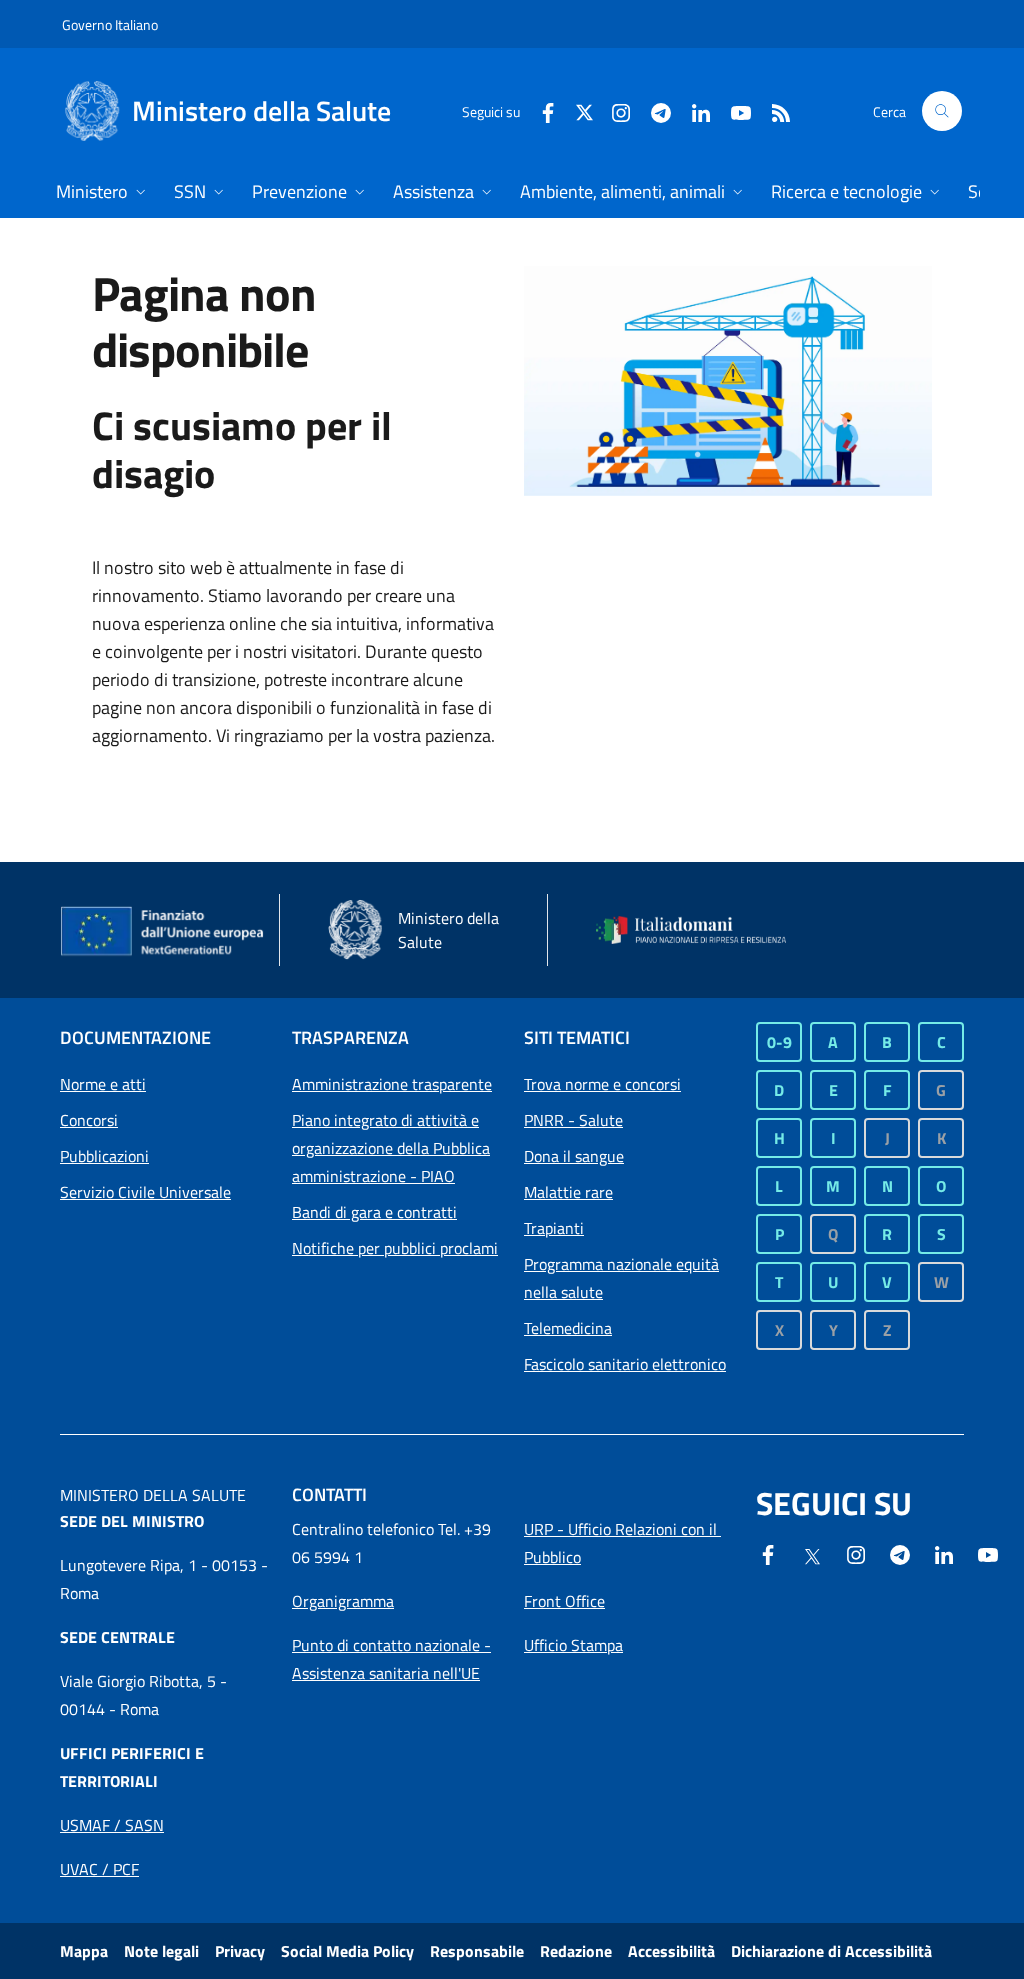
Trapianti (554, 1228)
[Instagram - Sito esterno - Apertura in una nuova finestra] (613, 110)
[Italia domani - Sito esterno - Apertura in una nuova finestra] (700, 930)
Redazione (576, 1951)
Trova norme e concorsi (602, 1084)
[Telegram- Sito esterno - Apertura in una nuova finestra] (653, 110)
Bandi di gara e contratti (374, 1212)
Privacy (240, 1951)
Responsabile (477, 1951)
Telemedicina (568, 1328)
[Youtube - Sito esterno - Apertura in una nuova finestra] (733, 110)
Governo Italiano (110, 24)
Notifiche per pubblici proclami (395, 1248)
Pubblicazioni (104, 1156)
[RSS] (773, 110)
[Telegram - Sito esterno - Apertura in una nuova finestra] (900, 1553)
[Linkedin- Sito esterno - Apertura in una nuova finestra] (944, 1553)
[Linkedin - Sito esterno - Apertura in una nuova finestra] (693, 110)
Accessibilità (671, 1951)
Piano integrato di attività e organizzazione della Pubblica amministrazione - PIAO (391, 1148)
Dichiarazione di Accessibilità (831, 1951)
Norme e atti (103, 1084)
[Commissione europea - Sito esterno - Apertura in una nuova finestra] (163, 932)
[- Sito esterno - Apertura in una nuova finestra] (988, 1553)
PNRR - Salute (573, 1120)
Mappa (84, 1951)
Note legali (161, 1951)
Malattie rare (568, 1192)
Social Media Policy (347, 1951)
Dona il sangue (574, 1156)
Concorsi (89, 1120)
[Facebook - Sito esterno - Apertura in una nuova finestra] (540, 110)
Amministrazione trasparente (392, 1084)
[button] (942, 111)
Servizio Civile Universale (145, 1192)
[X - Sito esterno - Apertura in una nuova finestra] (584, 110)
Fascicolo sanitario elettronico (625, 1364)
